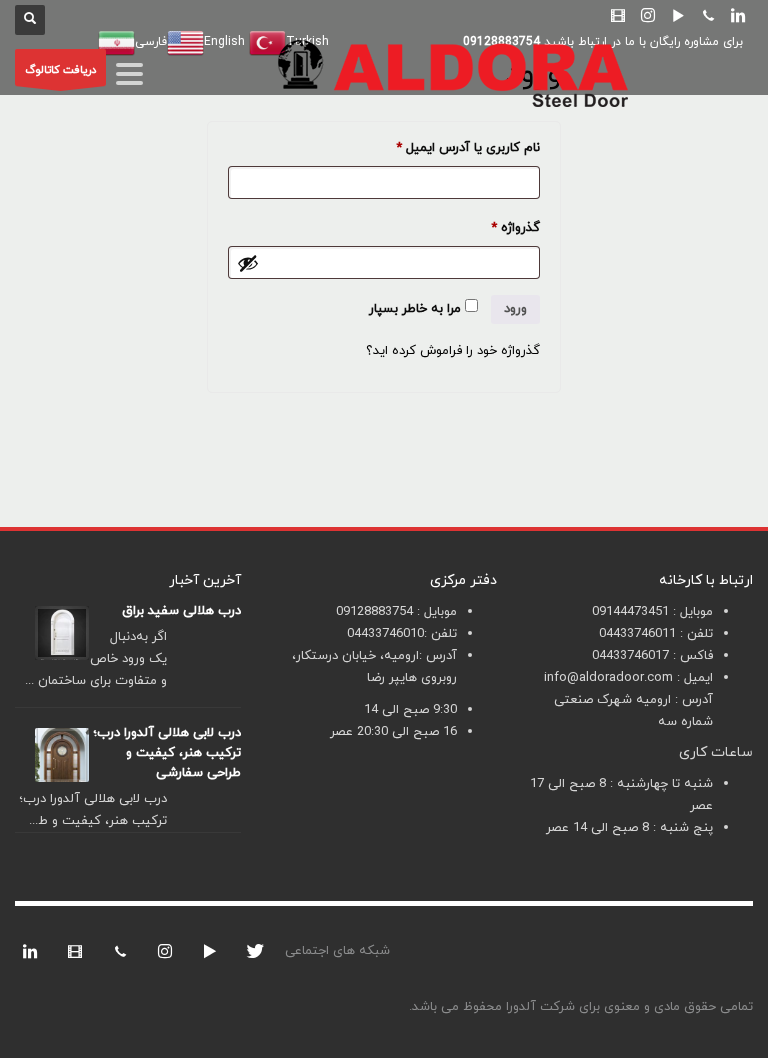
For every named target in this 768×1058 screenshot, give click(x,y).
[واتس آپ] (120, 951)
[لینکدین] (738, 15)
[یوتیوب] (678, 15)
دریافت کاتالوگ (60, 70)
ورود (515, 309)
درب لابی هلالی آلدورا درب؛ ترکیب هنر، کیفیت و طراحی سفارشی (167, 753)
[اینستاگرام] (648, 15)
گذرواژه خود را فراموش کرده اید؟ (453, 351)
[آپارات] (618, 15)
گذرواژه (500, 227)
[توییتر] (255, 951)
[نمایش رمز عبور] (248, 263)
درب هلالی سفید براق (181, 611)
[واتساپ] (708, 15)
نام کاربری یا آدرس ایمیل (452, 147)
